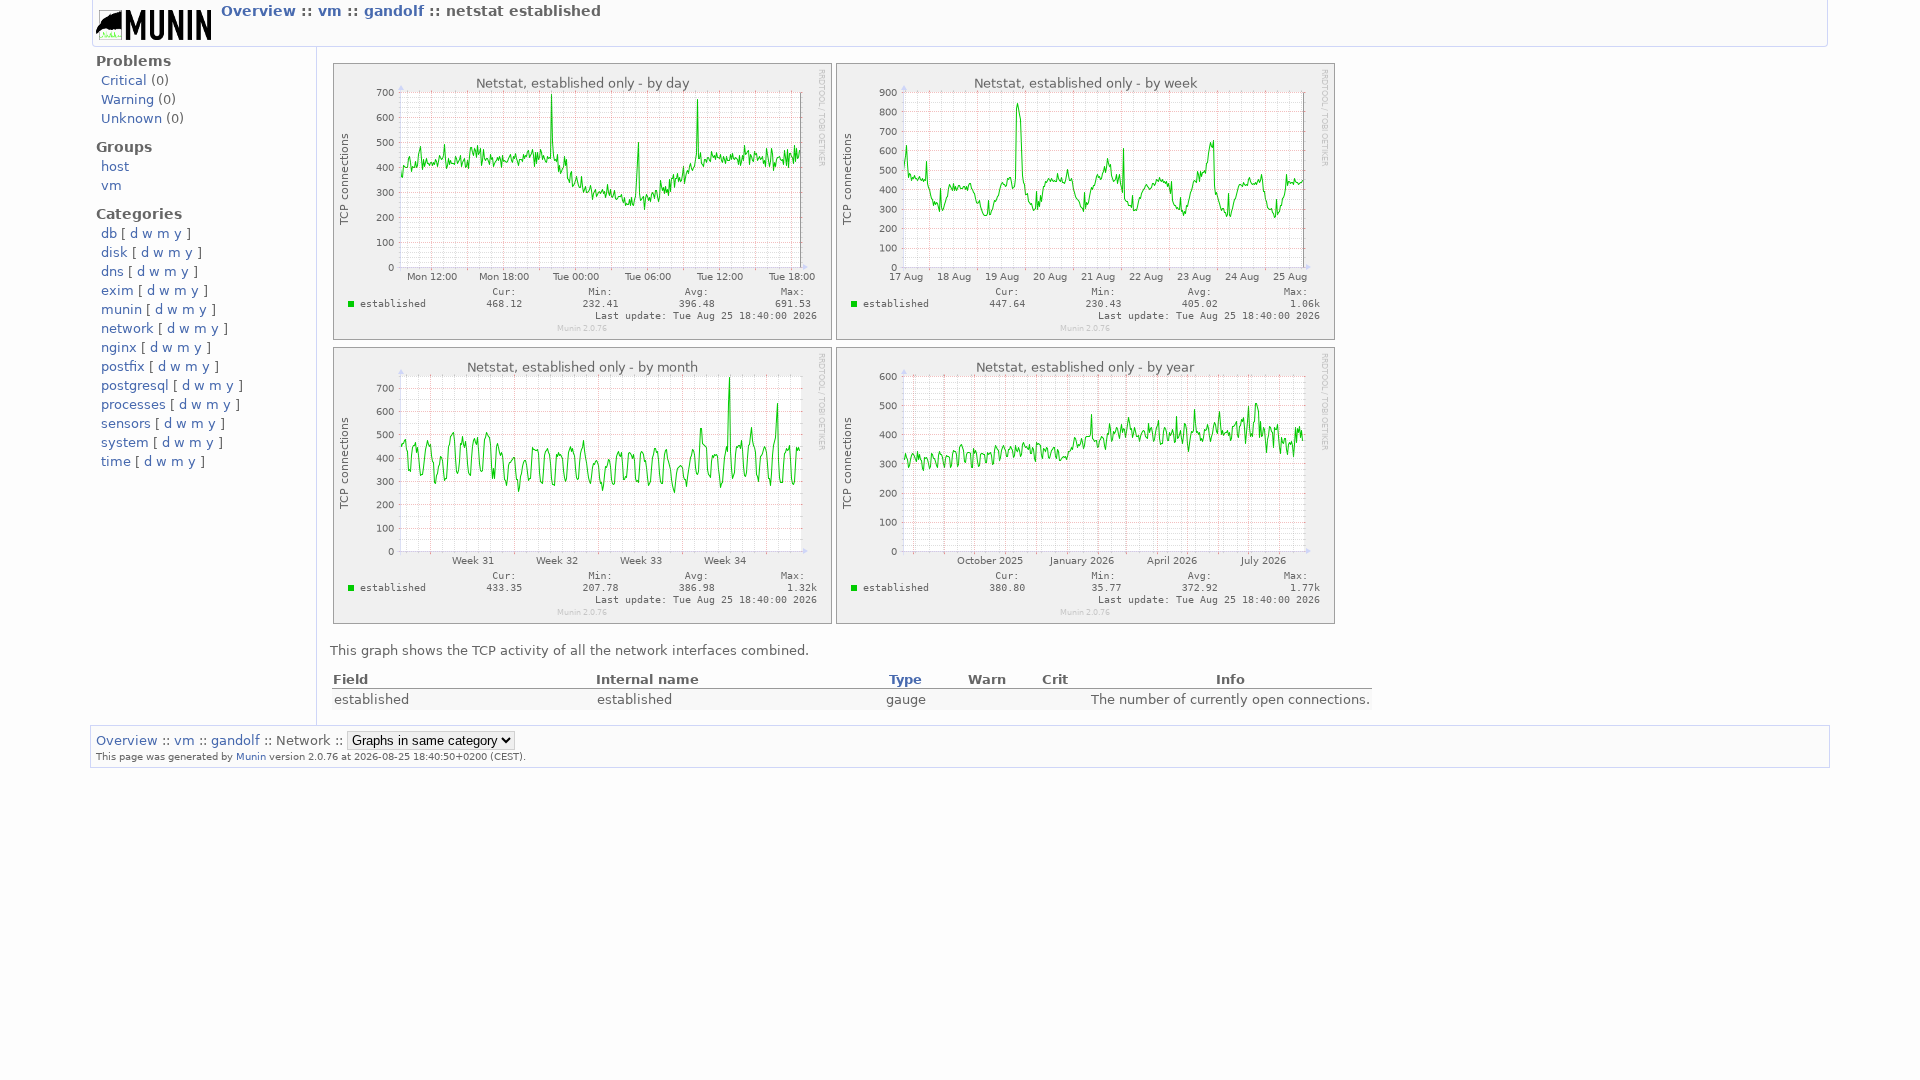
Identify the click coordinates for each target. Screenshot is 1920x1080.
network (127, 328)
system (125, 442)
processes (133, 404)
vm (332, 11)
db (109, 233)
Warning (127, 99)
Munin (251, 756)
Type (905, 679)
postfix (123, 366)
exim (117, 290)
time (116, 461)
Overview (261, 11)
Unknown (131, 118)
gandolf (396, 11)
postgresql (135, 385)
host (115, 166)
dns (112, 271)
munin (121, 309)
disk (114, 252)
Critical (124, 80)
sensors (126, 423)
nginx (119, 347)
